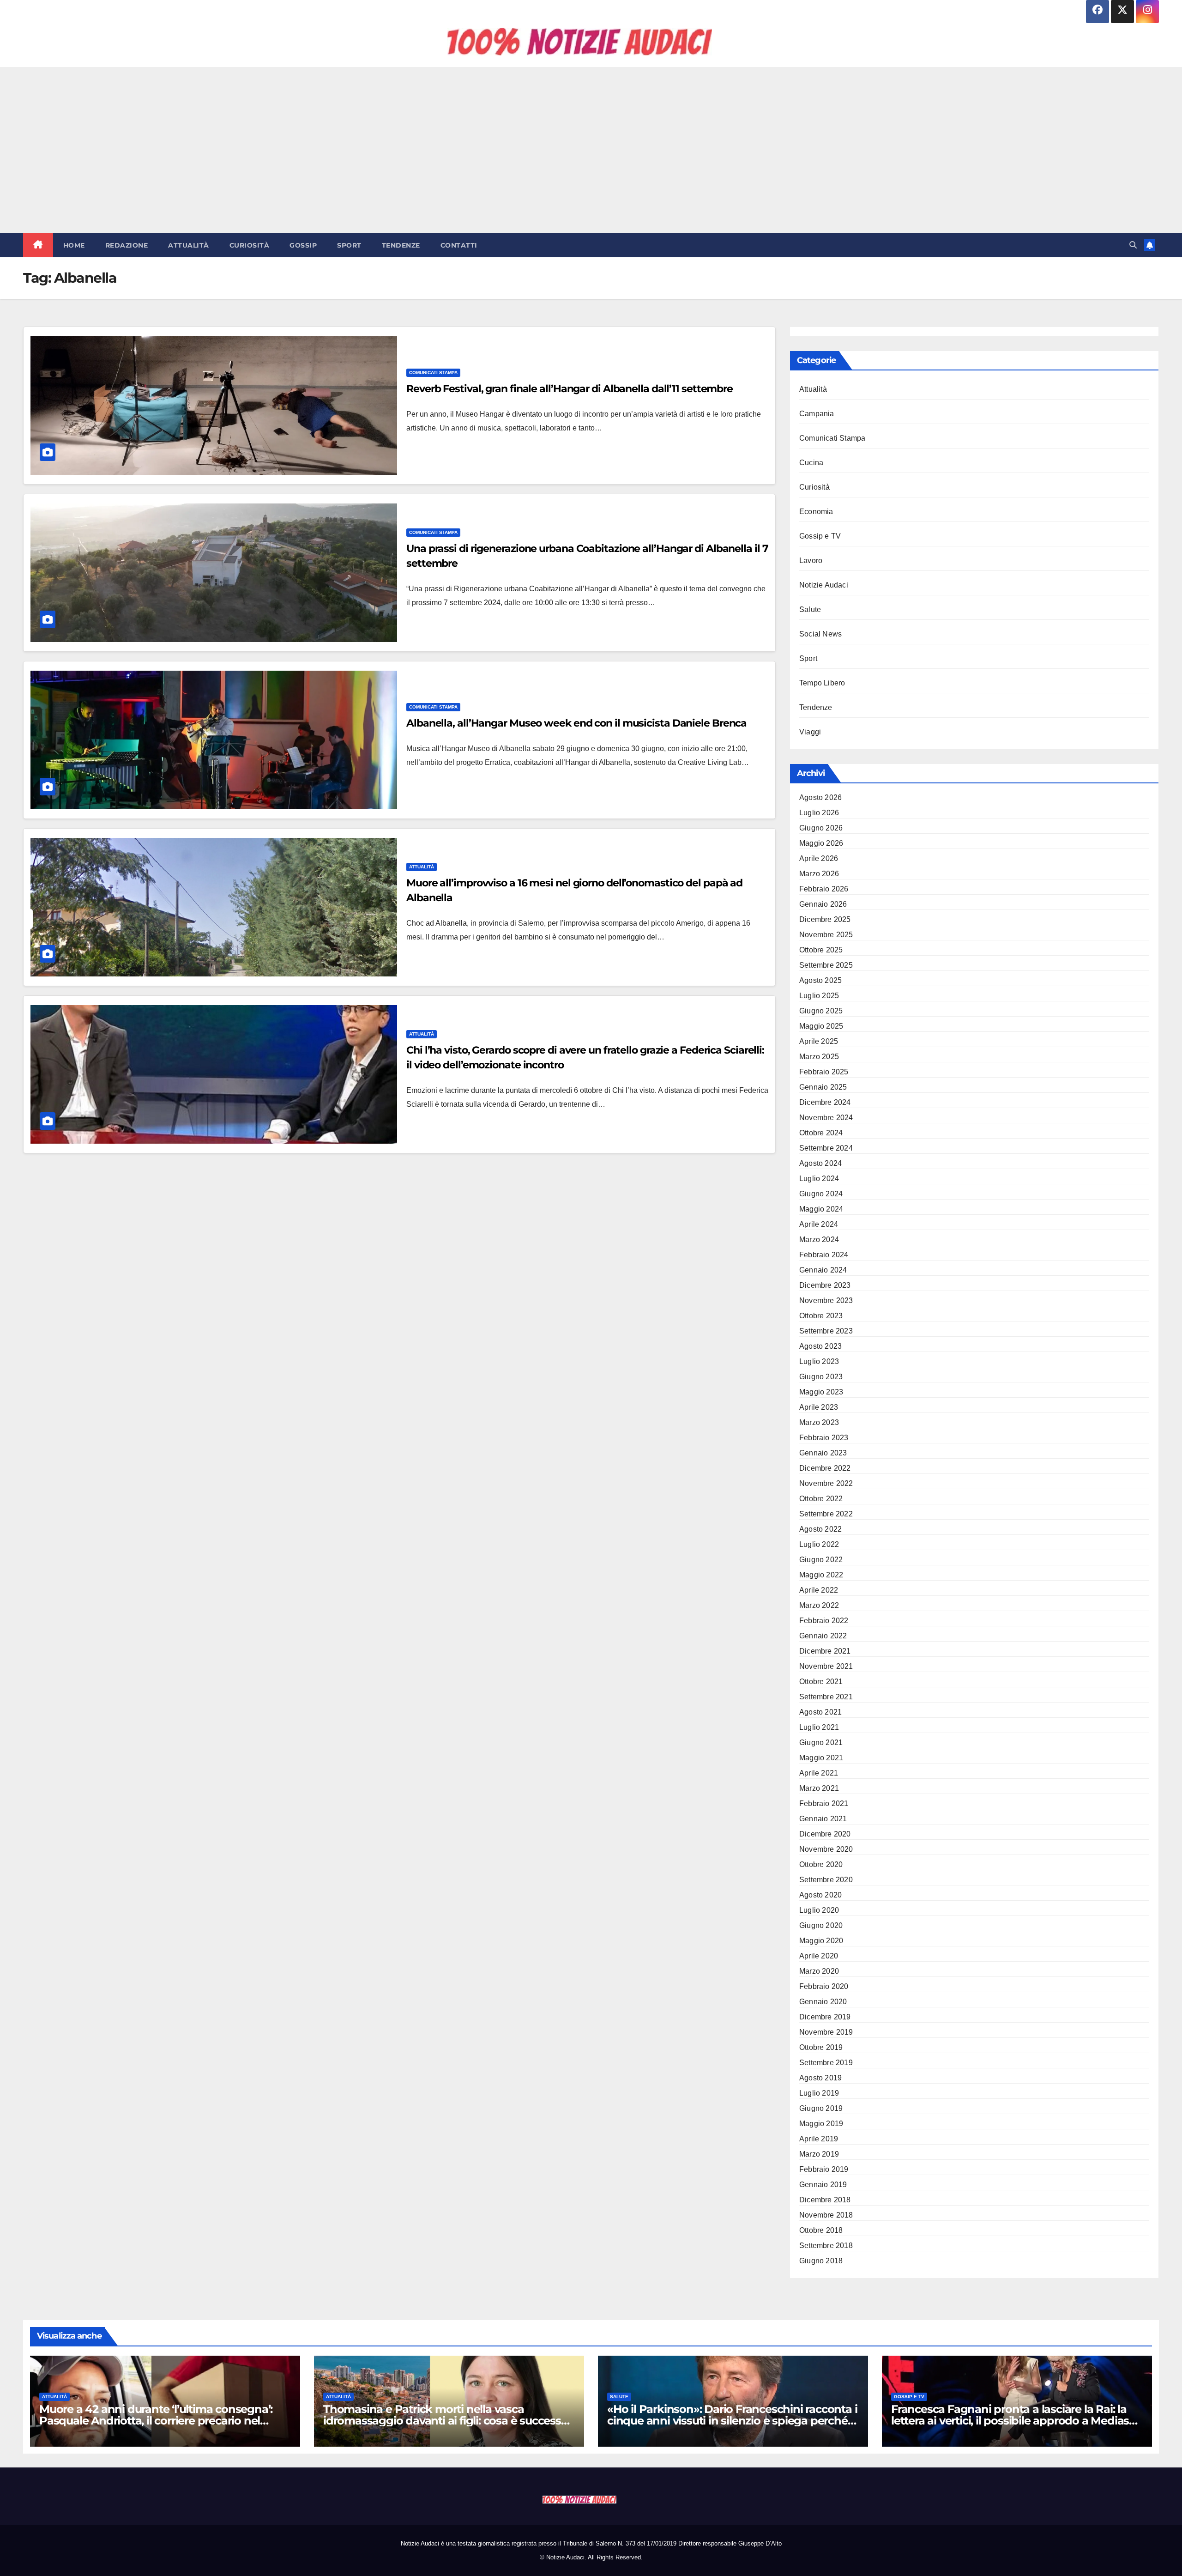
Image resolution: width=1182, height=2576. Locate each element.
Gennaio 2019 (823, 2185)
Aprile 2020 (819, 1956)
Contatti (459, 245)
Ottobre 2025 (821, 950)
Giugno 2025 (821, 1011)
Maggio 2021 (821, 1758)
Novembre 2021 (826, 1666)
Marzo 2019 (819, 2154)
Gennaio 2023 (823, 1453)
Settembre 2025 (826, 965)
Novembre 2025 (826, 935)
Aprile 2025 (819, 1041)
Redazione (127, 245)
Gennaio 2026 (823, 904)
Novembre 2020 (826, 1849)
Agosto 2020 (820, 1895)
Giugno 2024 (821, 1194)
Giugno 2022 (821, 1560)
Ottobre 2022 (821, 1499)
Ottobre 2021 (821, 1682)
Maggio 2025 (821, 1026)
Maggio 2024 (821, 1209)
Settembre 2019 (826, 2063)
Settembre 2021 (826, 1697)
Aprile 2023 (819, 1407)
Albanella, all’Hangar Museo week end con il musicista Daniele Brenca (576, 723)
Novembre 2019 (826, 2032)
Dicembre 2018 (825, 2200)
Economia (816, 512)
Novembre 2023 (826, 1300)
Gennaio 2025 (823, 1087)
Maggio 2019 (821, 2124)
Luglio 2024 (819, 1179)
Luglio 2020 (819, 1910)
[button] (1133, 245)
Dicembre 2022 (825, 1468)
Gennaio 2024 (823, 1270)
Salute (810, 609)
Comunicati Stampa (433, 373)
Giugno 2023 (821, 1377)
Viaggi (810, 732)
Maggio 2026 (821, 843)
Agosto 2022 (820, 1529)
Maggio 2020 (821, 1941)
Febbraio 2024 (824, 1255)
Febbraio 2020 (824, 1986)
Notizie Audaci (824, 585)
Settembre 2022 (826, 1514)
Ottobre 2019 (821, 2047)
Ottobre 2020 (821, 1864)
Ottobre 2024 (821, 1133)
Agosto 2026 (820, 797)
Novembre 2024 (826, 1118)
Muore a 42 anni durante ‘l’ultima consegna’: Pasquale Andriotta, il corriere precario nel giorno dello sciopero (156, 2421)
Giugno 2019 (821, 2108)
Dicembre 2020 (825, 1834)
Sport (349, 245)
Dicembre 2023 (825, 1285)
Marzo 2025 (819, 1057)
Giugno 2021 (821, 1743)
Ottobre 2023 (821, 1316)
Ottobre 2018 (821, 2230)
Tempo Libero (822, 683)
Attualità (189, 245)
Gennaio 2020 (823, 2002)
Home (74, 245)
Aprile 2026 (819, 858)
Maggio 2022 (821, 1575)
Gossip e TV (820, 536)
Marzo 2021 (819, 1788)
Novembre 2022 (826, 1483)
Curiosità (250, 245)
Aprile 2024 (819, 1224)
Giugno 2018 (821, 2261)
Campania (817, 414)
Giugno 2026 (821, 828)
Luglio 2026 (819, 813)
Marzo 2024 (819, 1240)
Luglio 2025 (819, 996)
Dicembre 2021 (825, 1651)
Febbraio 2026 (824, 889)
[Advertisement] (591, 150)
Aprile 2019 (819, 2139)
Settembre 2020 (826, 1880)
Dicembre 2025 (825, 919)
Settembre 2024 (826, 1148)
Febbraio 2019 (824, 2169)
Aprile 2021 (819, 1773)
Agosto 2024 (820, 1163)
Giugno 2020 (821, 1925)
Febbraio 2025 (824, 1072)
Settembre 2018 (826, 2246)
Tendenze (401, 245)
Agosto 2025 (820, 980)
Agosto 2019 (820, 2078)
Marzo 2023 (819, 1422)
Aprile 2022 (819, 1590)
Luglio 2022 (819, 1544)
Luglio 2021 (819, 1727)
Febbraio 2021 (824, 1803)
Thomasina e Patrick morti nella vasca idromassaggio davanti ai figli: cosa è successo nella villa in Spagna (446, 2421)
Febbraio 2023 (824, 1438)
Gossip (303, 245)
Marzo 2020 (819, 1971)
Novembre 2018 (826, 2215)
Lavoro (811, 561)
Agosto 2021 (820, 1712)
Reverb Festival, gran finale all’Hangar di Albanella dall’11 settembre (570, 389)
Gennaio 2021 (823, 1819)
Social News (820, 634)
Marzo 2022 (819, 1605)
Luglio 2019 (819, 2093)
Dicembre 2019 (825, 2017)
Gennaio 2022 (823, 1636)
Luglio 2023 (819, 1361)
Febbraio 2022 (824, 1621)
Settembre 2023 (826, 1331)
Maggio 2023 (821, 1392)
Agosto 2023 (820, 1346)
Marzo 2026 (819, 874)
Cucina (811, 463)
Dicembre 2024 (825, 1102)
